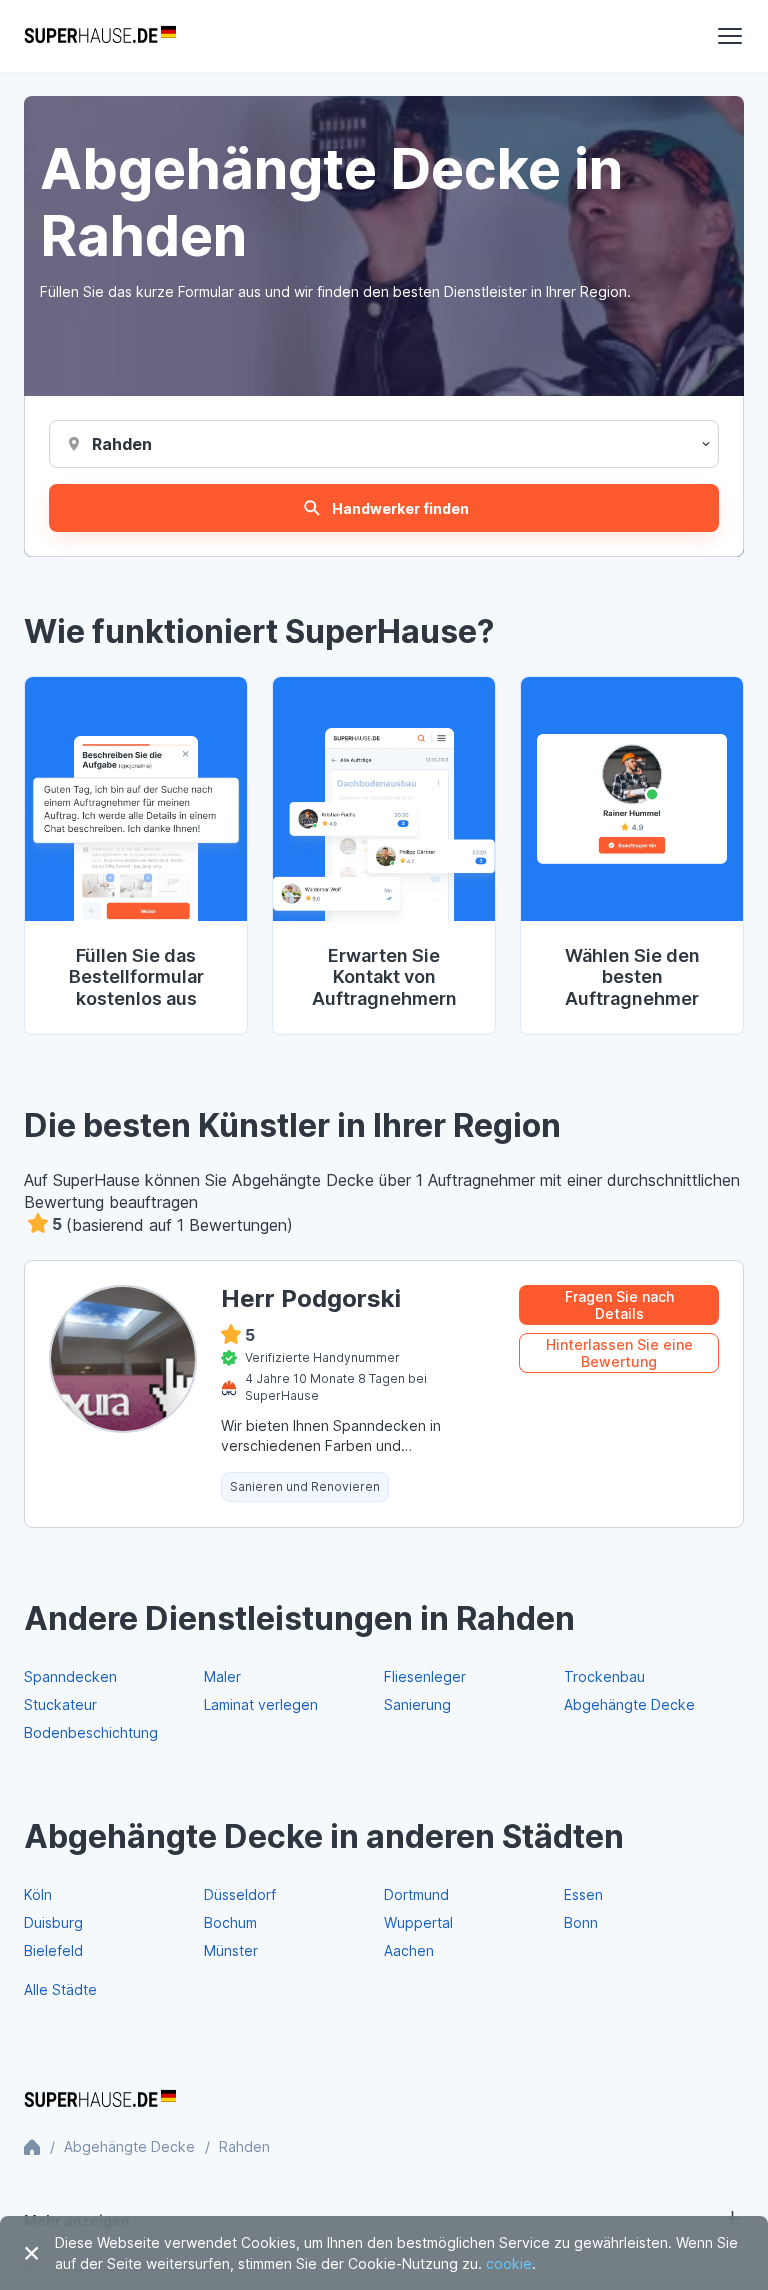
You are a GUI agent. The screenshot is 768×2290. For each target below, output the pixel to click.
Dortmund (416, 1894)
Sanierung (417, 1704)
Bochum (230, 1922)
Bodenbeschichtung (91, 1732)
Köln (38, 1894)
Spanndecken (70, 1676)
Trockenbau (604, 1676)
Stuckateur (60, 1704)
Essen (583, 1894)
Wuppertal (418, 1922)
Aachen (409, 1950)
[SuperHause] (100, 36)
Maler (222, 1676)
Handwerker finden (400, 508)
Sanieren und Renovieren (305, 1486)
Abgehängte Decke (629, 1704)
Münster (231, 1950)
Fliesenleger (425, 1676)
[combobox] (123, 444)
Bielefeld (53, 1950)
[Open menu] (730, 36)
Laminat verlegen (261, 1704)
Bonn (581, 1922)
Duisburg (53, 1922)
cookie (509, 2263)
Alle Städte (60, 1989)
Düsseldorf (240, 1894)
